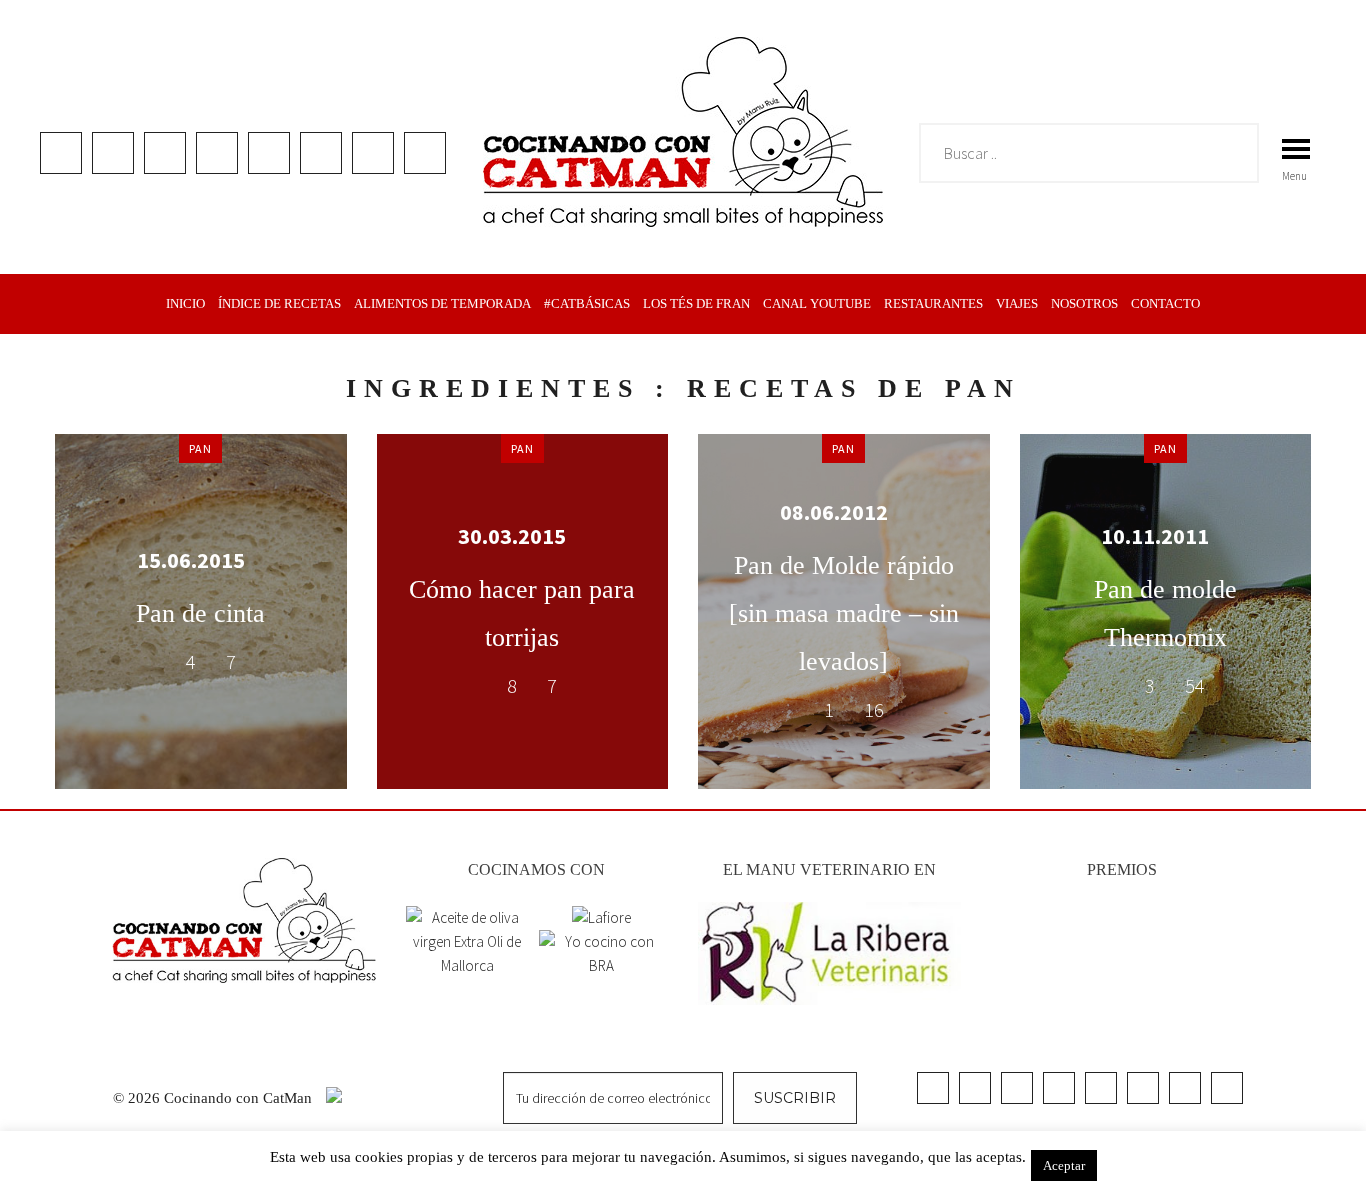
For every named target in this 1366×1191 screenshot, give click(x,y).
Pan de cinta (200, 613)
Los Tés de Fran (696, 303)
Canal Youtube (817, 303)
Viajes (1017, 303)
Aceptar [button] (1064, 1165)
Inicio (185, 303)
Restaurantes (933, 303)
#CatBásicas (587, 303)
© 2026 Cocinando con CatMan (214, 1098)
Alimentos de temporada (442, 303)
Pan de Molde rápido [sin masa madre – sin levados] (844, 613)
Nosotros (1084, 303)
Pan (200, 448)
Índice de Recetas (279, 303)
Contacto (1165, 303)
